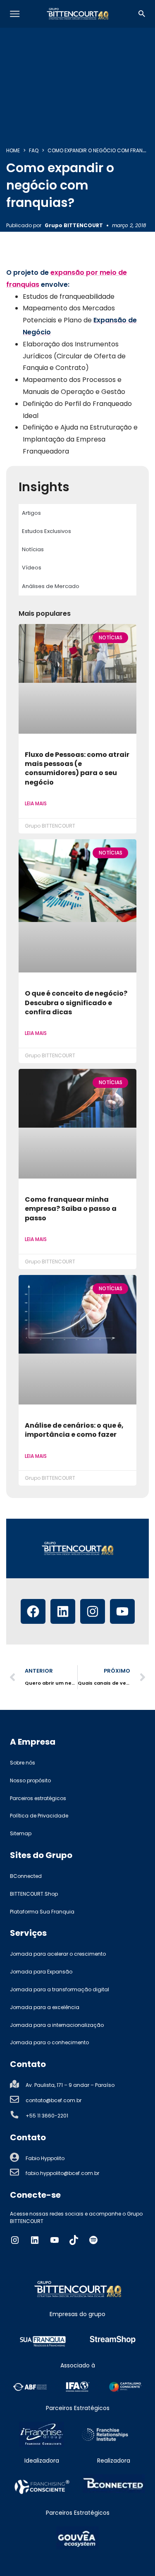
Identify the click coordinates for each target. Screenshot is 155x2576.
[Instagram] (93, 1611)
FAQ (34, 150)
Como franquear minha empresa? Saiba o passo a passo (71, 1209)
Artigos (31, 513)
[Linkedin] (63, 1611)
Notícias (33, 549)
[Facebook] (33, 1611)
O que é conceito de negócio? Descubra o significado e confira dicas (76, 1003)
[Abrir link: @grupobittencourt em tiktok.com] (74, 2240)
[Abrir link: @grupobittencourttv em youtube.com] (55, 2240)
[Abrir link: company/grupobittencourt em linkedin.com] (35, 2240)
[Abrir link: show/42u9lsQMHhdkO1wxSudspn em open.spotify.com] (93, 2240)
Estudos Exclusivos (46, 531)
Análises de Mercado (51, 586)
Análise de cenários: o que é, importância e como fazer (74, 1430)
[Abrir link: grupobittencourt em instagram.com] (15, 2240)
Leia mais (36, 803)
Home (13, 150)
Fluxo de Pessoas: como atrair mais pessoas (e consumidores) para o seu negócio (77, 768)
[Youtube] (122, 1611)
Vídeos (32, 568)
